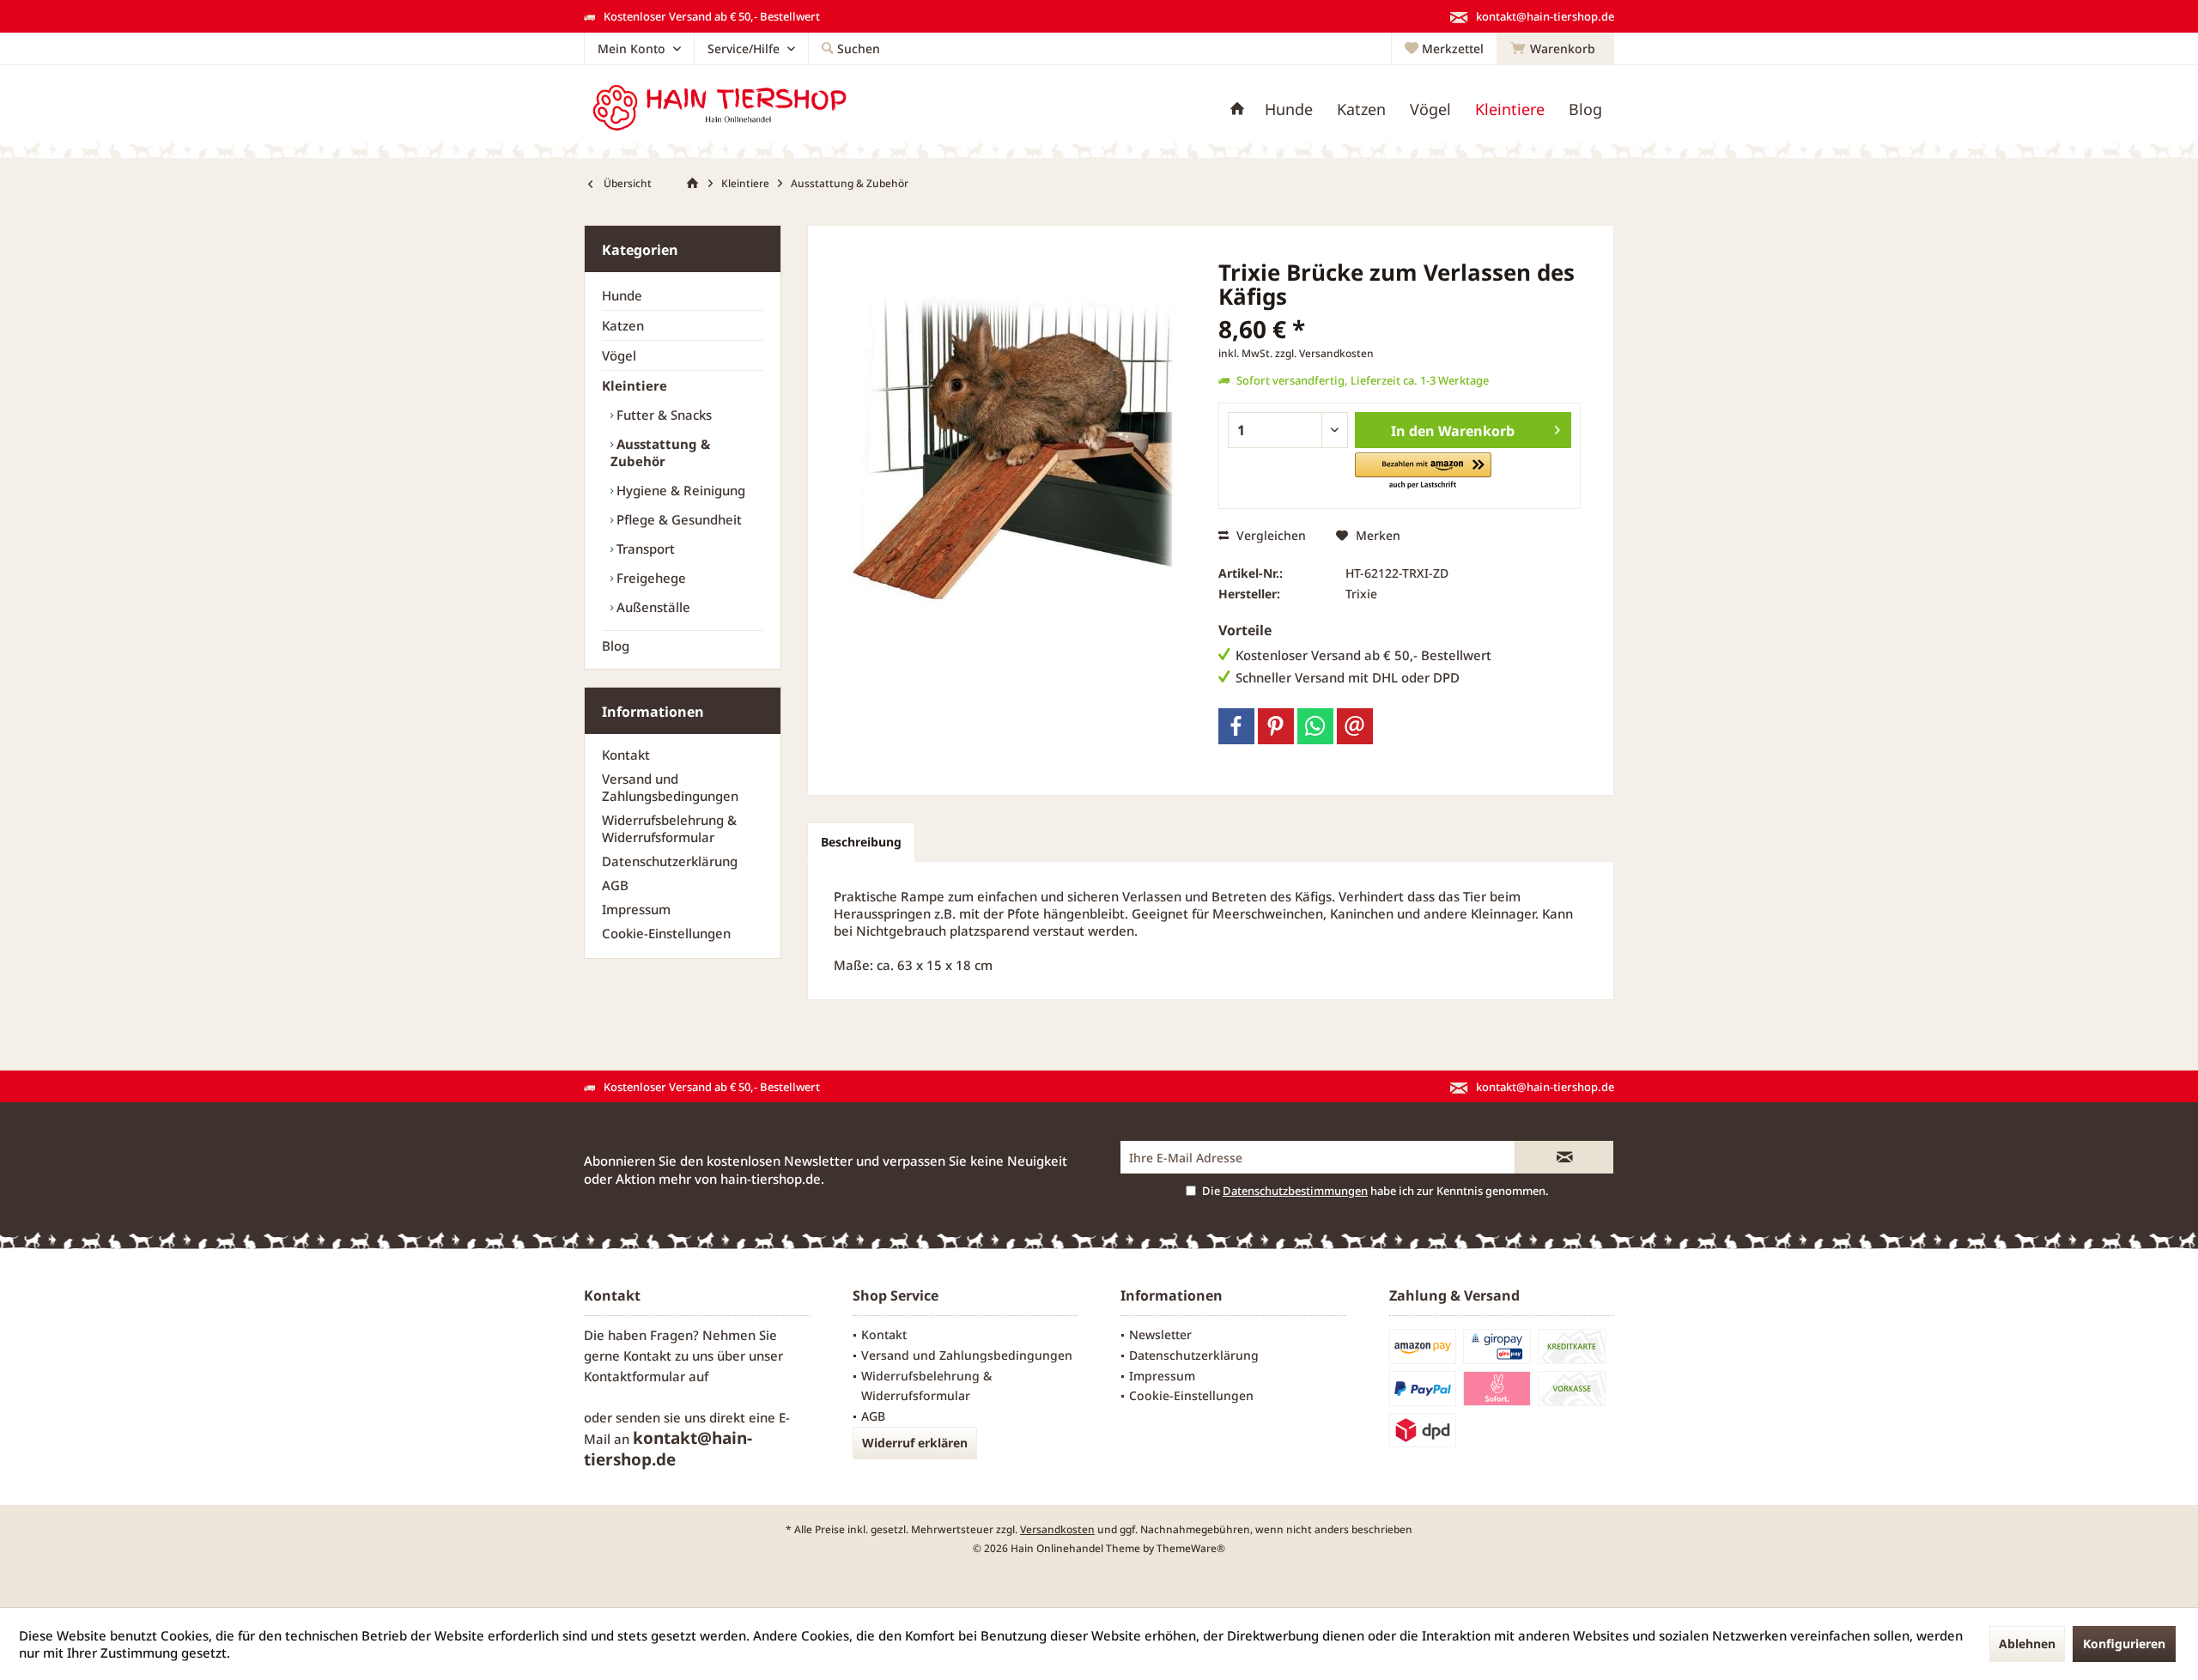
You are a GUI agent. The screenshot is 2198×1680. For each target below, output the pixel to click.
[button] (1423, 472)
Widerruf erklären (915, 1443)
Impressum (636, 909)
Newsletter (1160, 1334)
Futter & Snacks (662, 415)
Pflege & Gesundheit (677, 519)
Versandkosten (1057, 1529)
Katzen (623, 325)
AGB (615, 885)
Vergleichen (1269, 535)
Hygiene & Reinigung (679, 490)
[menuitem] (1555, 49)
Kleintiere (635, 385)
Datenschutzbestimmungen (1295, 1191)
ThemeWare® (1191, 1548)
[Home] (1237, 109)
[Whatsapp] (1315, 726)
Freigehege (650, 578)
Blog (616, 646)
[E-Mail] (1355, 726)
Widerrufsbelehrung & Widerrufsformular (669, 828)
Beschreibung (861, 842)
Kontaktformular (635, 1376)
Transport (644, 549)
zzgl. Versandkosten (1324, 353)
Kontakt (626, 755)
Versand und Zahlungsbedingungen (670, 787)
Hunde (622, 295)
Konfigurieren (2124, 1644)
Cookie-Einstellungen (666, 933)
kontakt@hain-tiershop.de (668, 1449)
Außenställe (652, 607)
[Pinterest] (1276, 726)
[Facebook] (1236, 726)
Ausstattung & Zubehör (660, 452)
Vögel (619, 355)
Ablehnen (2027, 1644)
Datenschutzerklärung (670, 861)
